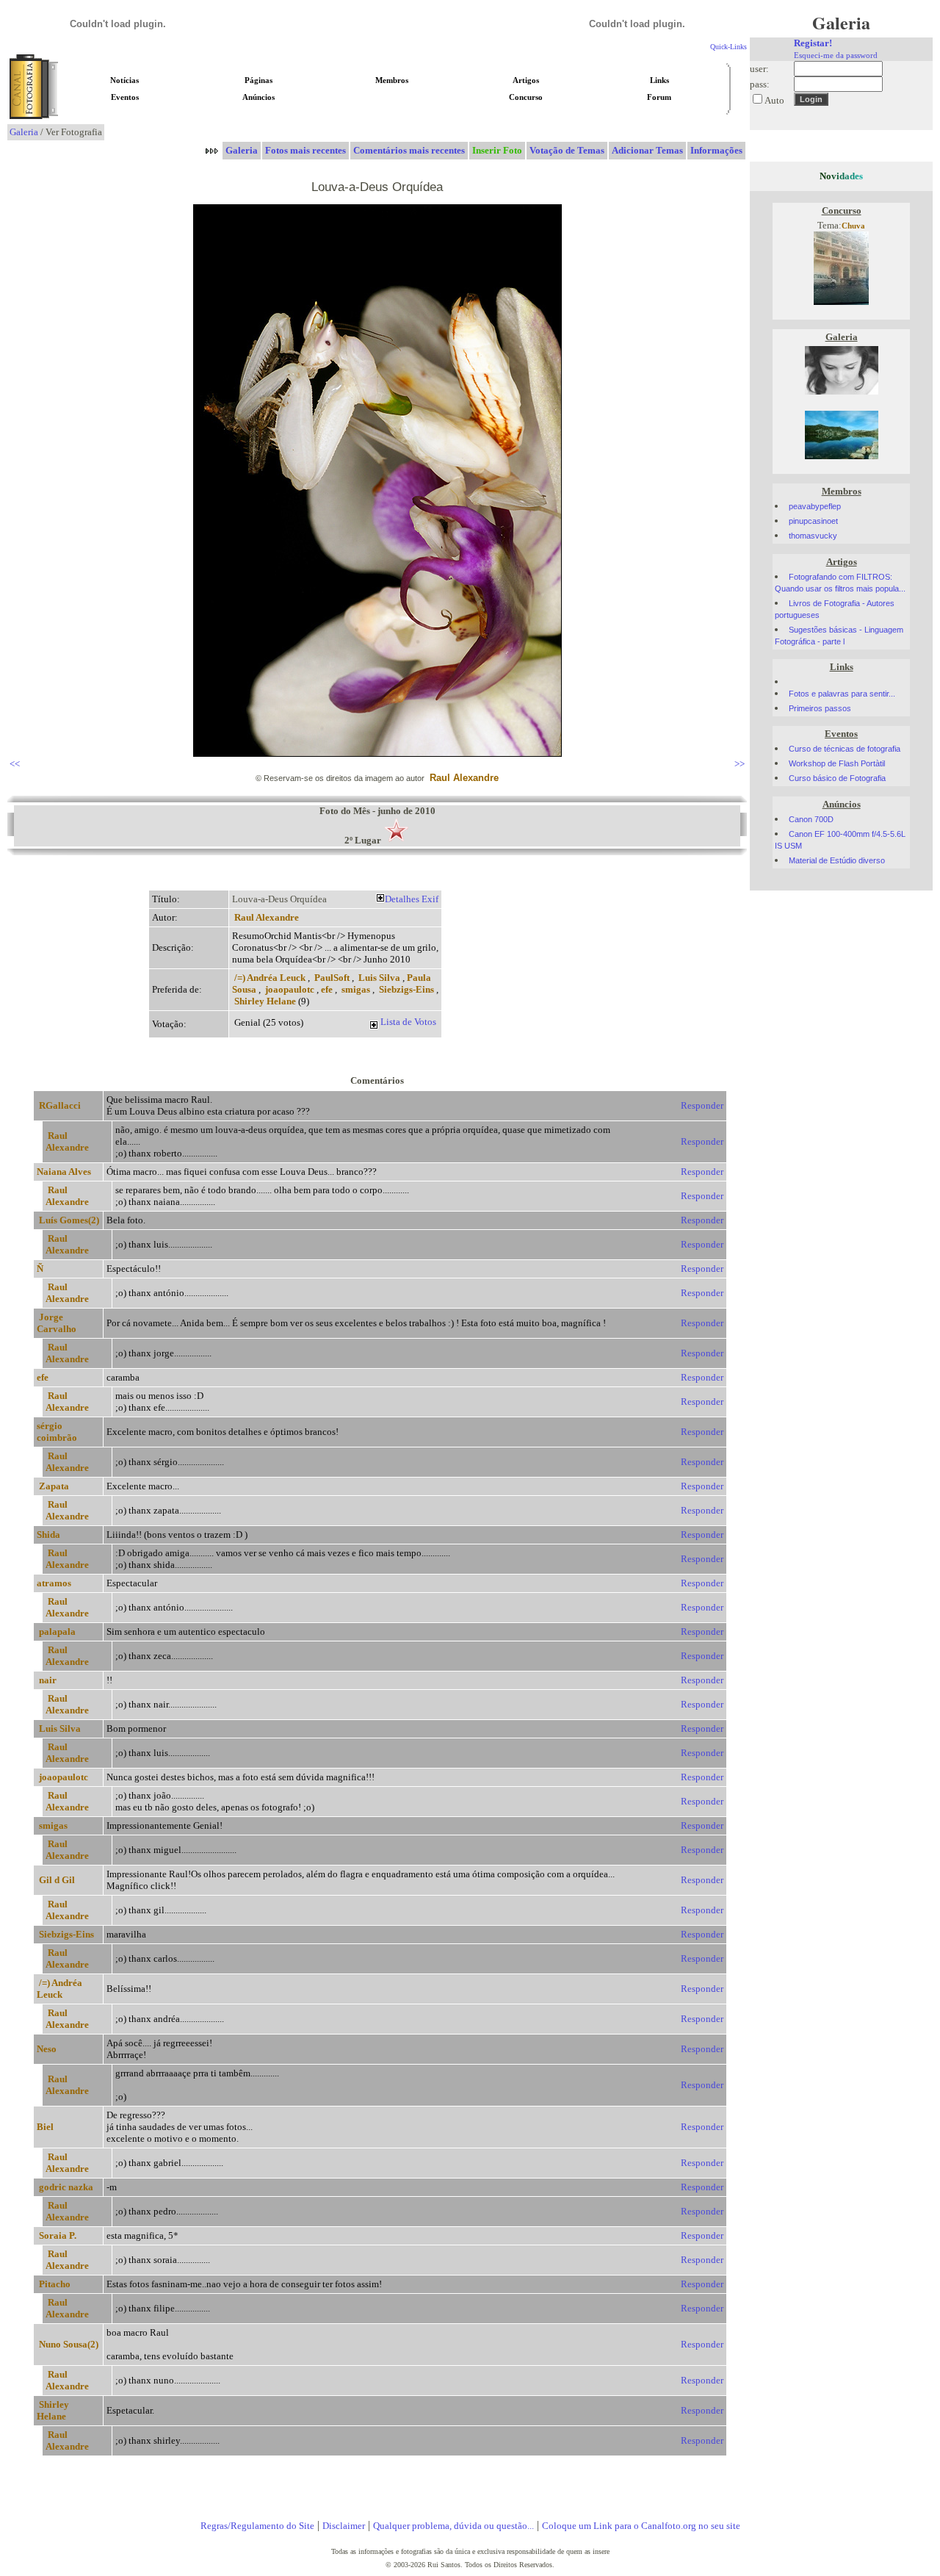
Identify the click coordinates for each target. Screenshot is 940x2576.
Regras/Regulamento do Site (257, 2526)
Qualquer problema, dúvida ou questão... (453, 2526)
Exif (430, 899)
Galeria (24, 132)
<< (15, 764)
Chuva (853, 226)
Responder (702, 1105)
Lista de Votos (408, 1022)
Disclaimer (344, 2526)
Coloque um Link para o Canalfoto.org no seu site (641, 2526)
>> (740, 764)
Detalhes (402, 899)
